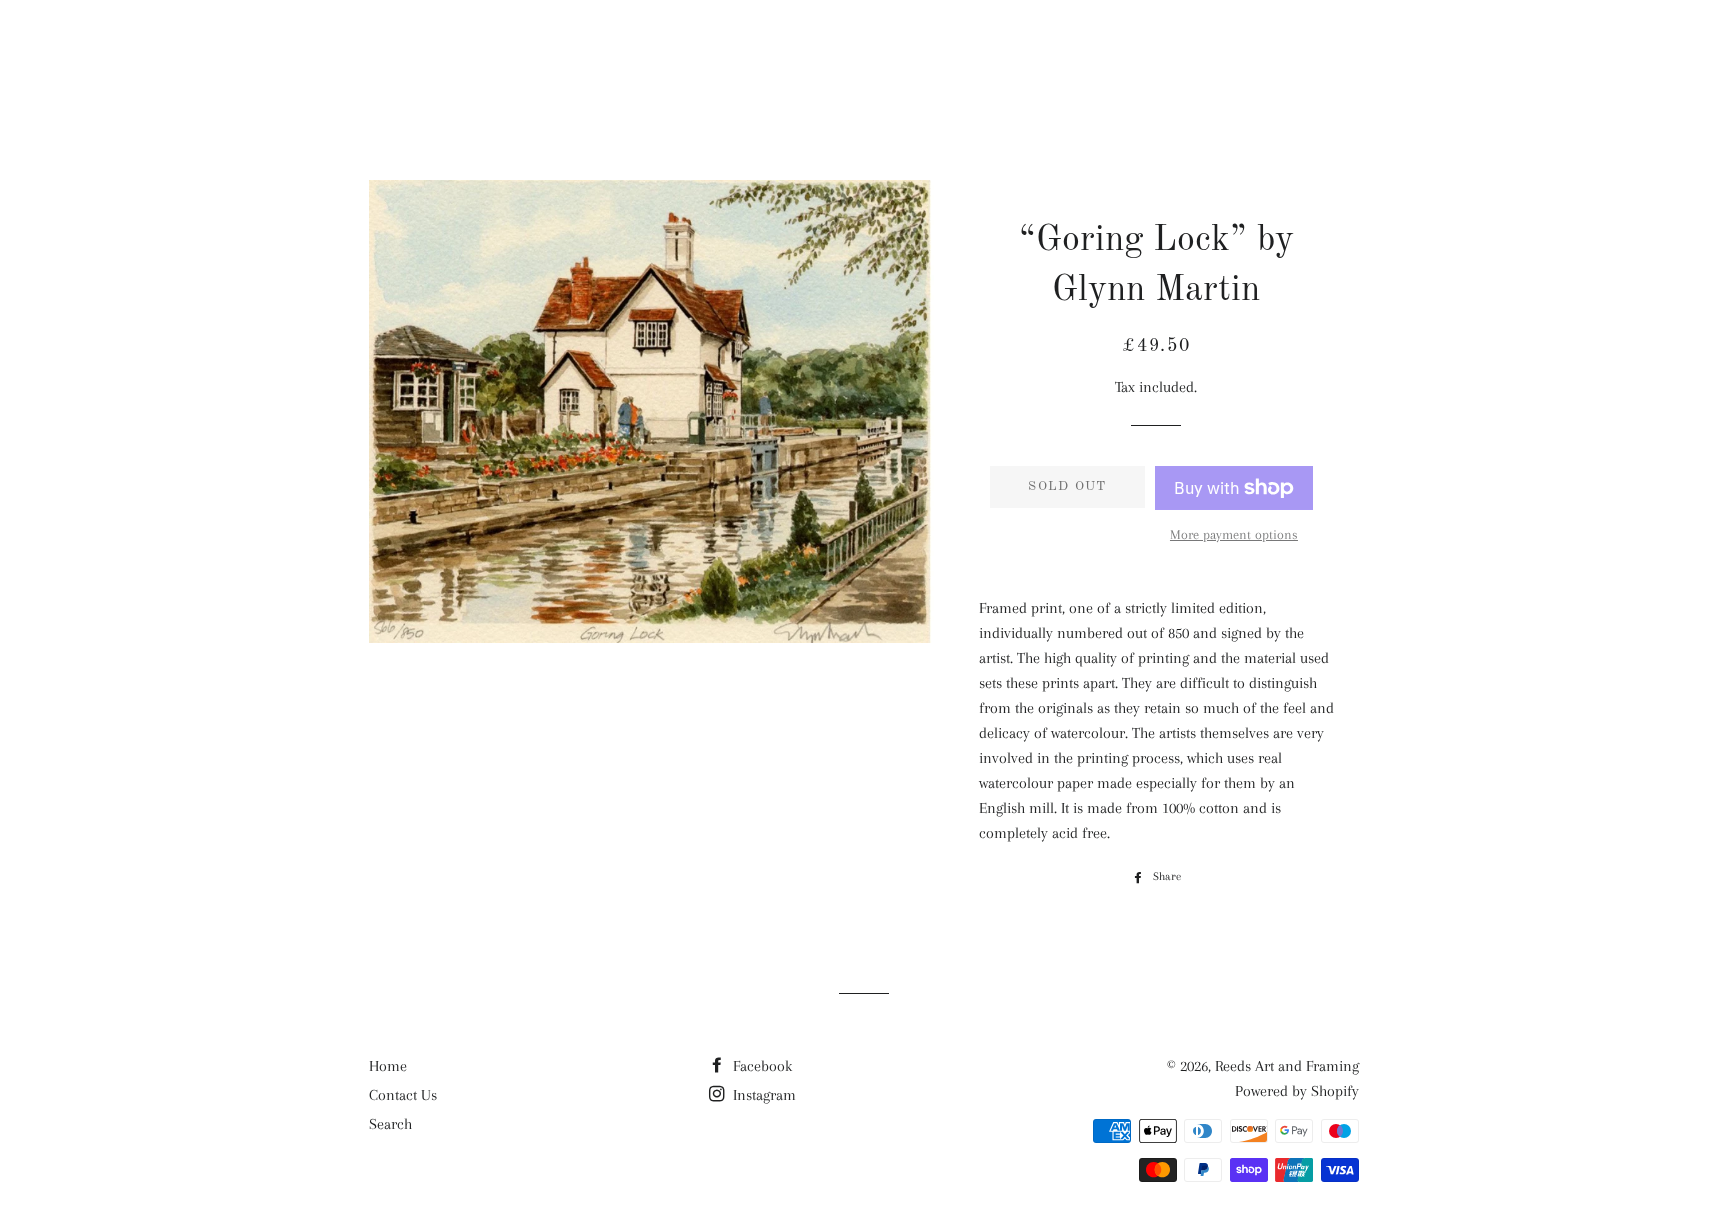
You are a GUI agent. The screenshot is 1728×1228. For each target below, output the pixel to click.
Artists (977, 51)
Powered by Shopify (1297, 1091)
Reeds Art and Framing (493, 50)
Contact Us (403, 1095)
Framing (1186, 51)
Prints (1081, 51)
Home (388, 1066)
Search (390, 1124)
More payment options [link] (1234, 534)
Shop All (864, 51)
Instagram (762, 1095)
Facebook (760, 1066)
